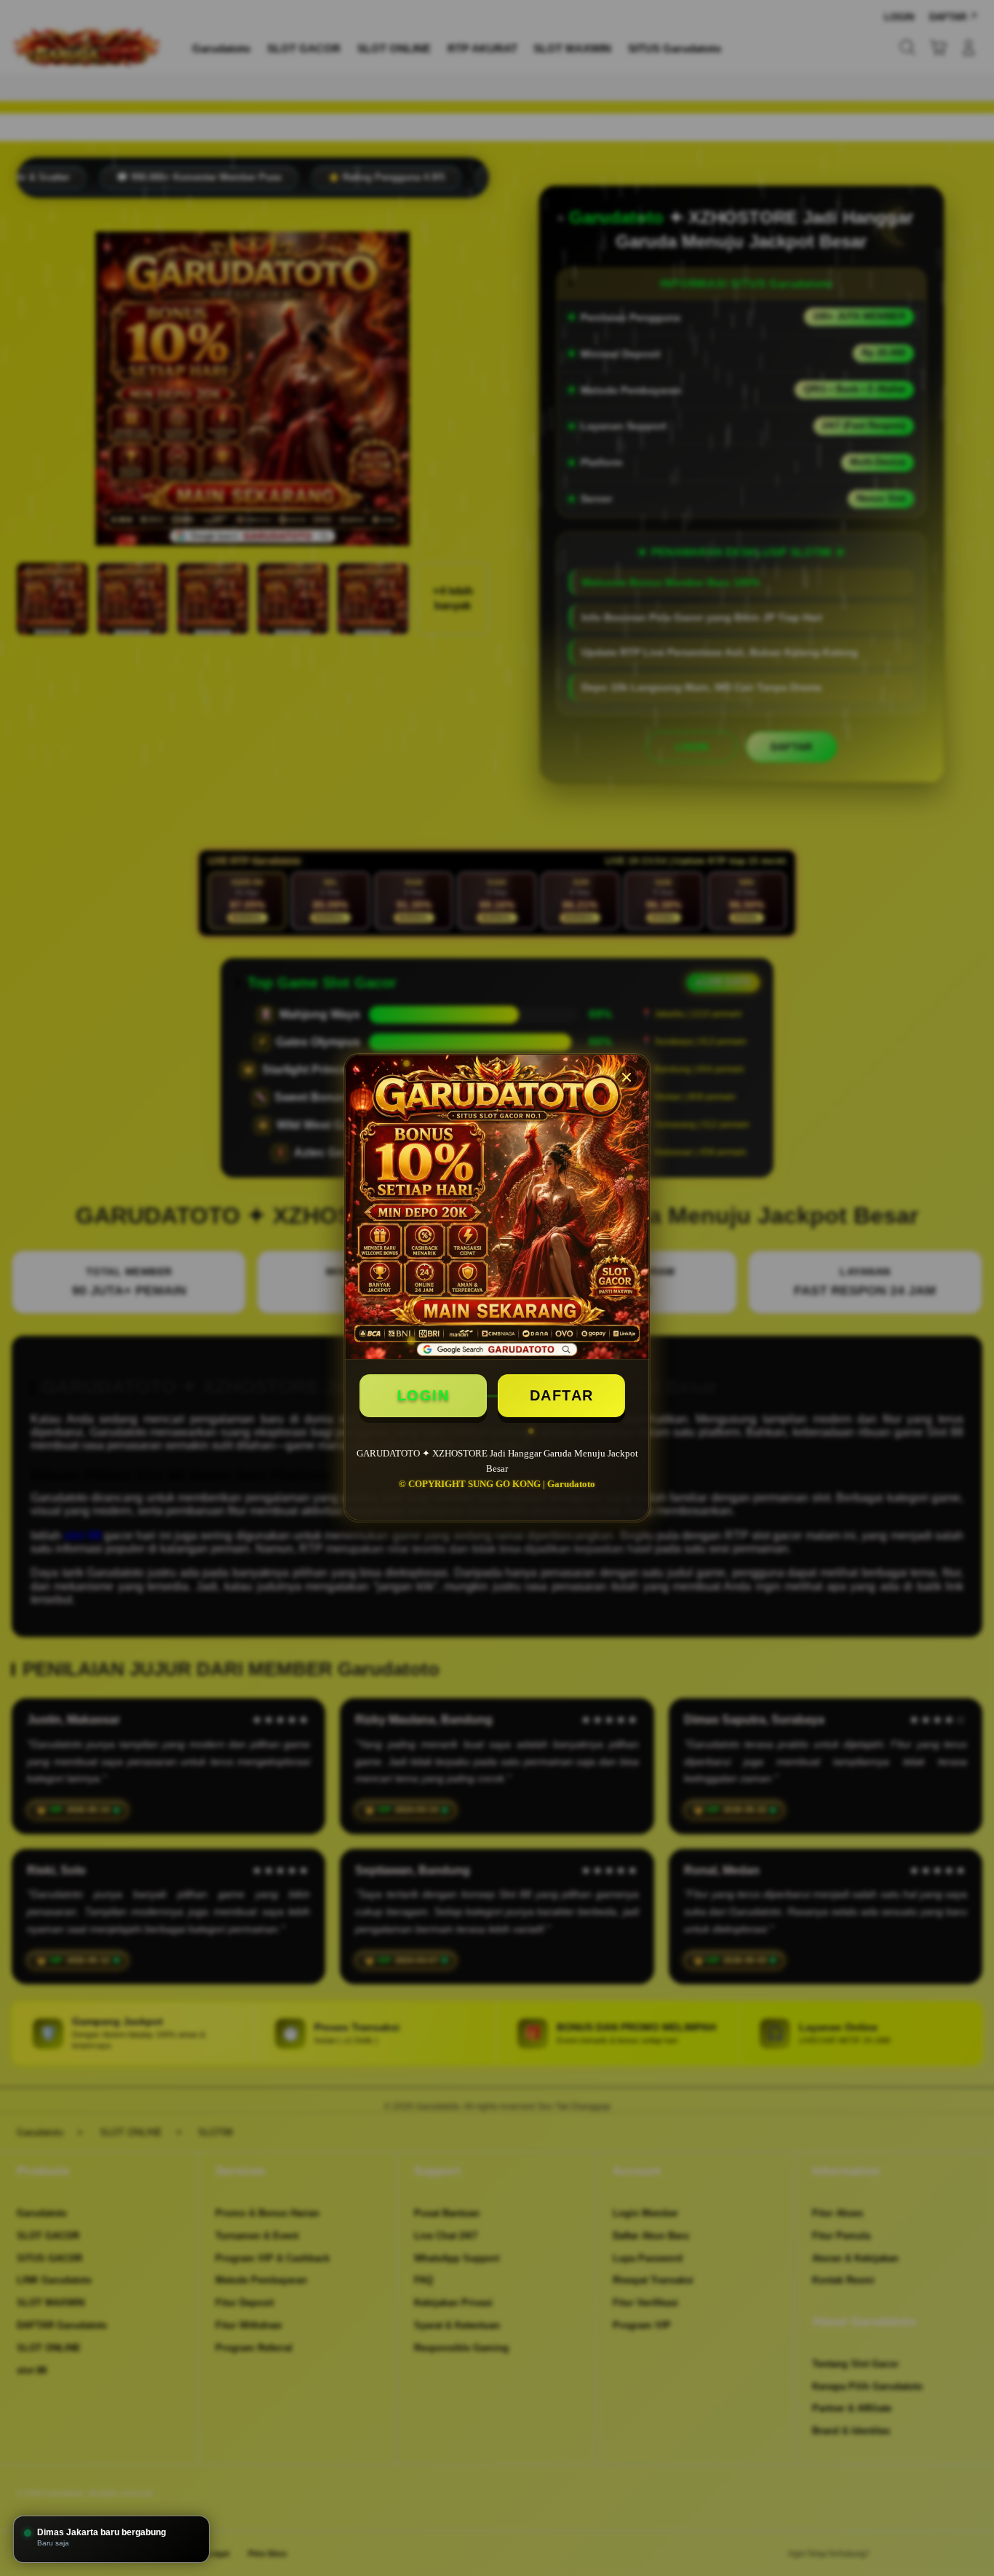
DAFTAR (562, 1395)
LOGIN (424, 1395)
